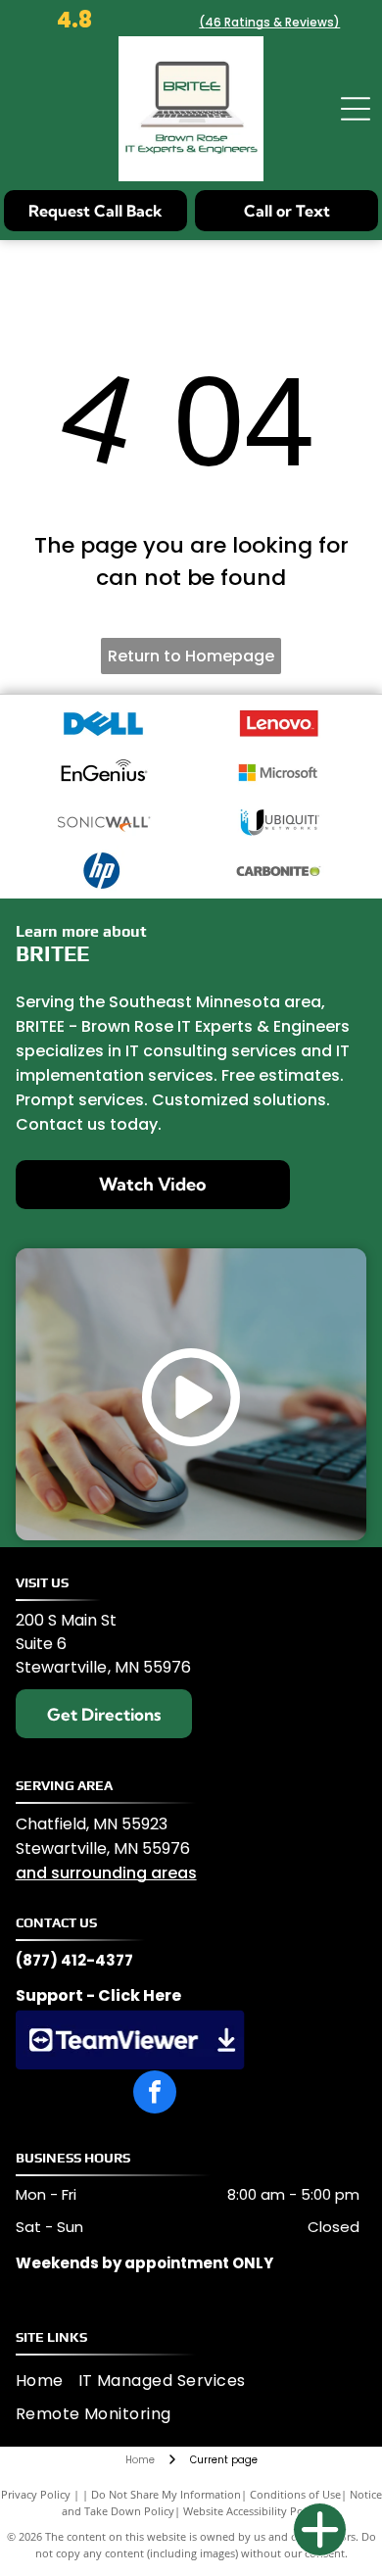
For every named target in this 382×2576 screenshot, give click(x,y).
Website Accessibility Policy (252, 2511)
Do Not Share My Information (166, 2494)
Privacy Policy (36, 2494)
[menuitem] (47, 2380)
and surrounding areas (106, 1873)
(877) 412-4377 (74, 1960)
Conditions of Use (295, 2494)
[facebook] (155, 2094)
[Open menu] (356, 109)
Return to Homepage (191, 656)
